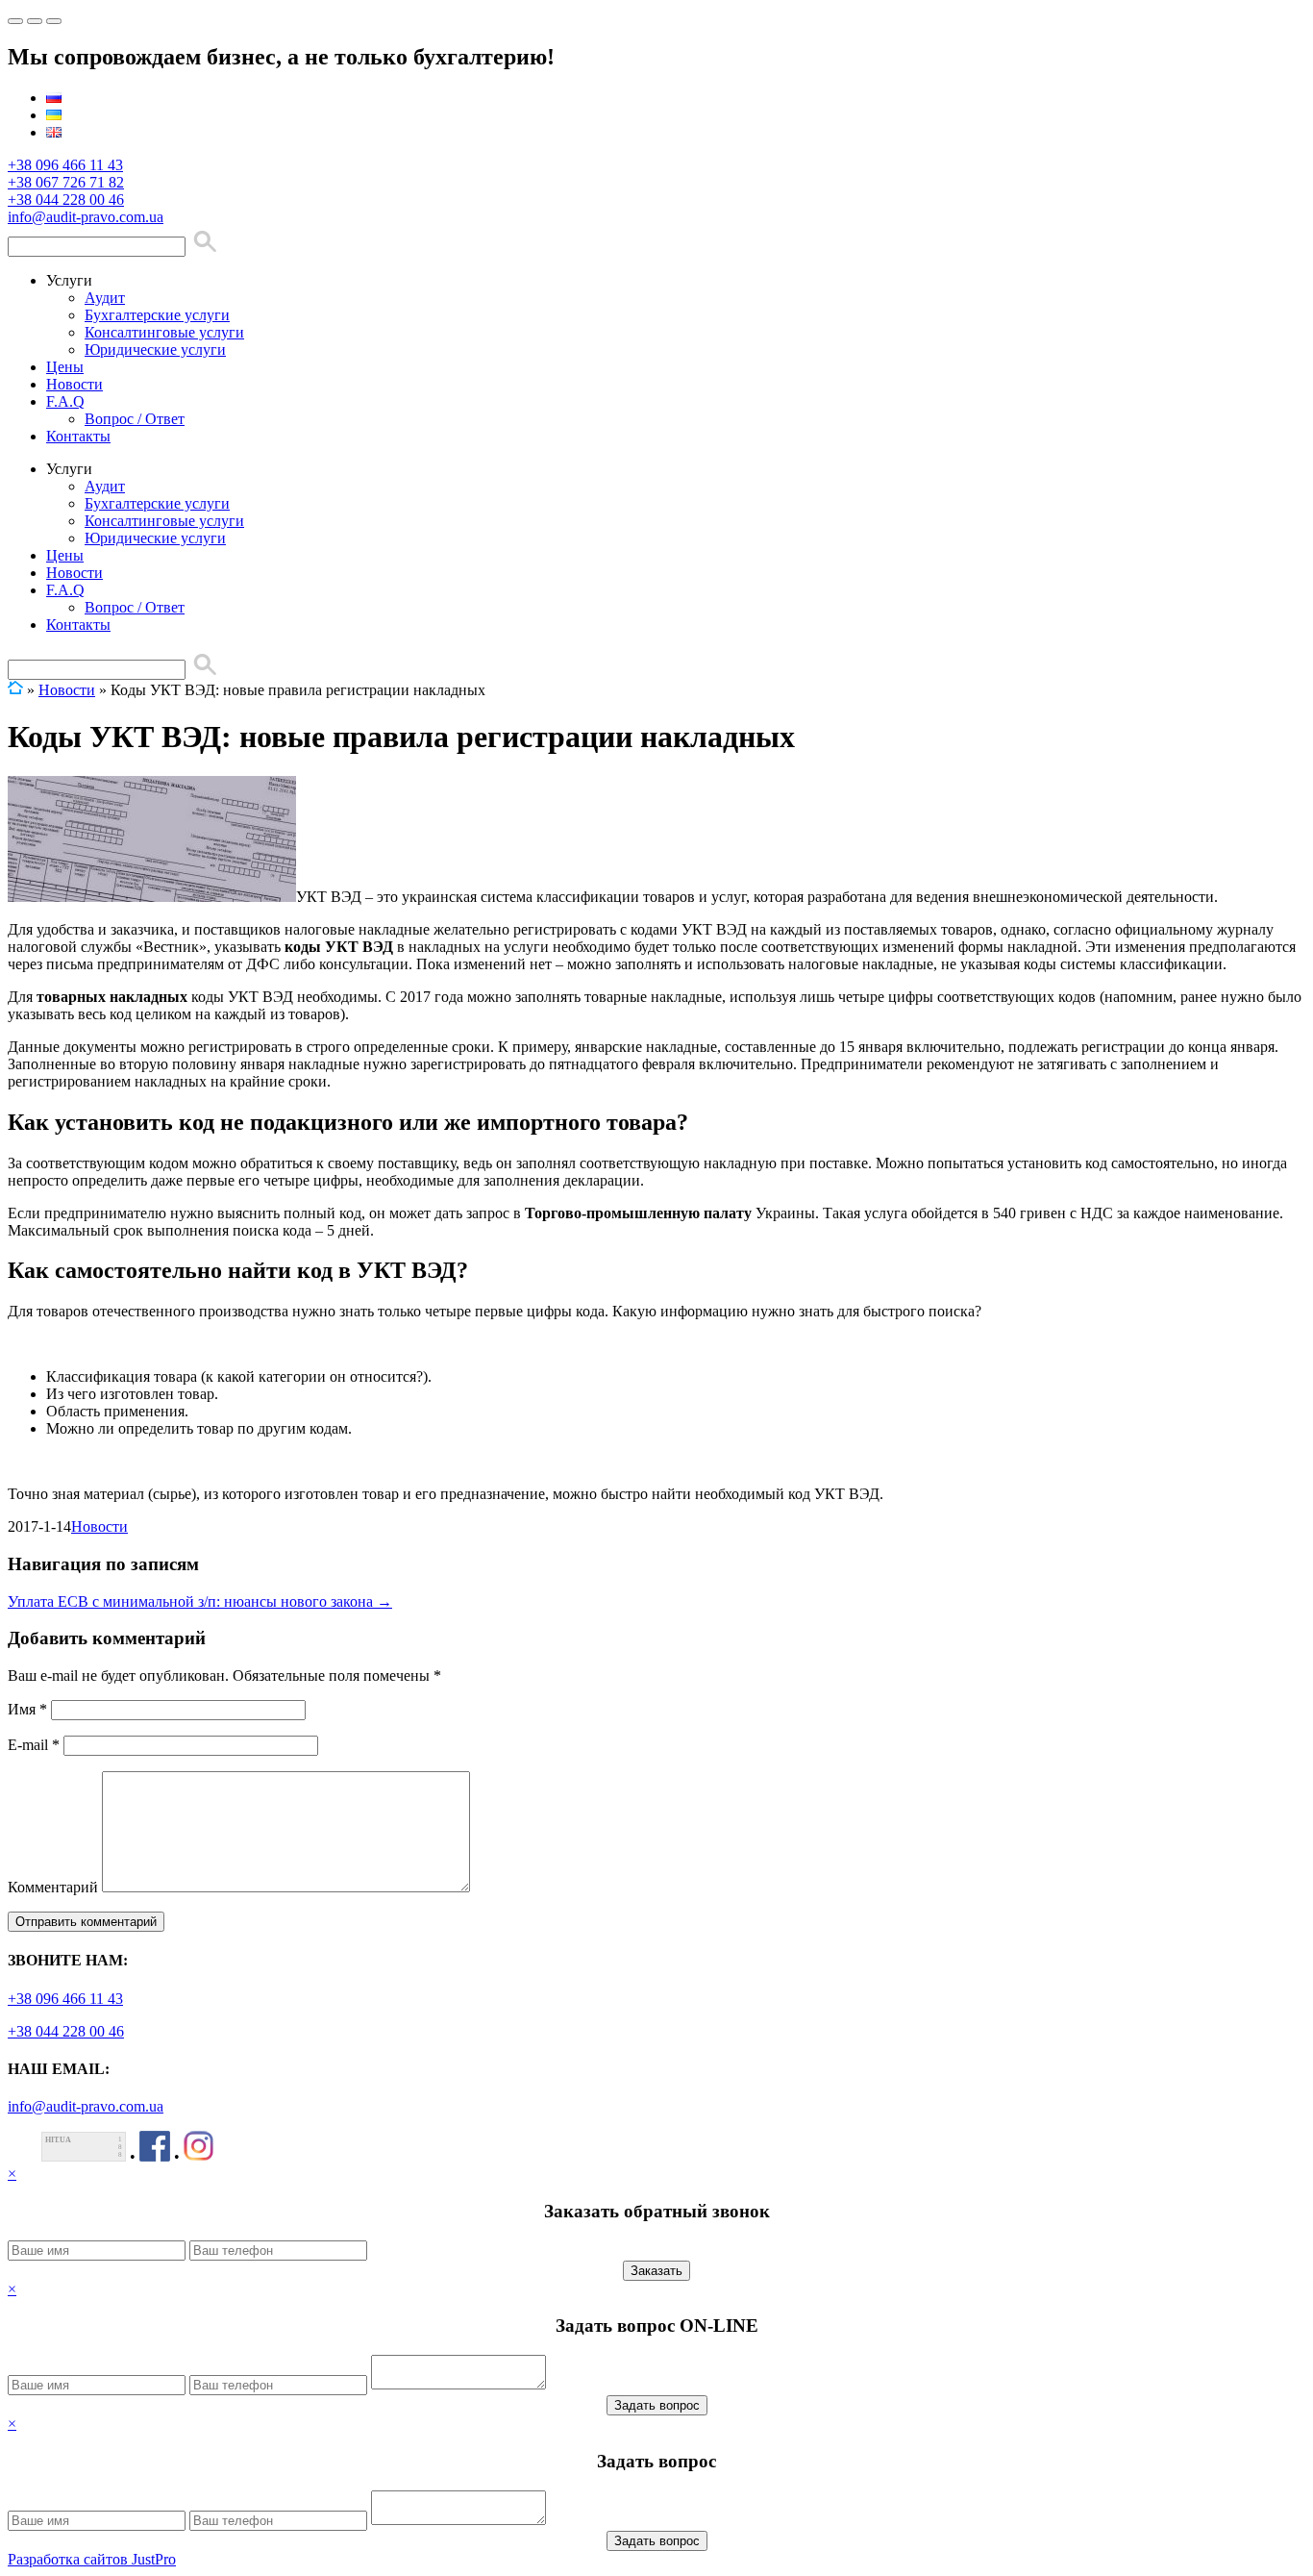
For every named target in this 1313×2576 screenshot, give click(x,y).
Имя (27, 1709)
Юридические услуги (155, 350)
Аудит (105, 298)
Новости (74, 384)
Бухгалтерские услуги (157, 315)
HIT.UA (58, 2140)
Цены (65, 367)
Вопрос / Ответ (135, 419)
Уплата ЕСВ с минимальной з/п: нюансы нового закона (200, 1601)
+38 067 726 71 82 (66, 182)
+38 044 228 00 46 (66, 200)
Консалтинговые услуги (164, 332)
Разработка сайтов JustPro (92, 2559)
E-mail (34, 1745)
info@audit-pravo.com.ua (86, 217)
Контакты (78, 436)
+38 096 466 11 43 (65, 165)
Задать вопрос (657, 2405)
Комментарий (53, 1887)
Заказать (656, 2271)
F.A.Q (65, 401)
